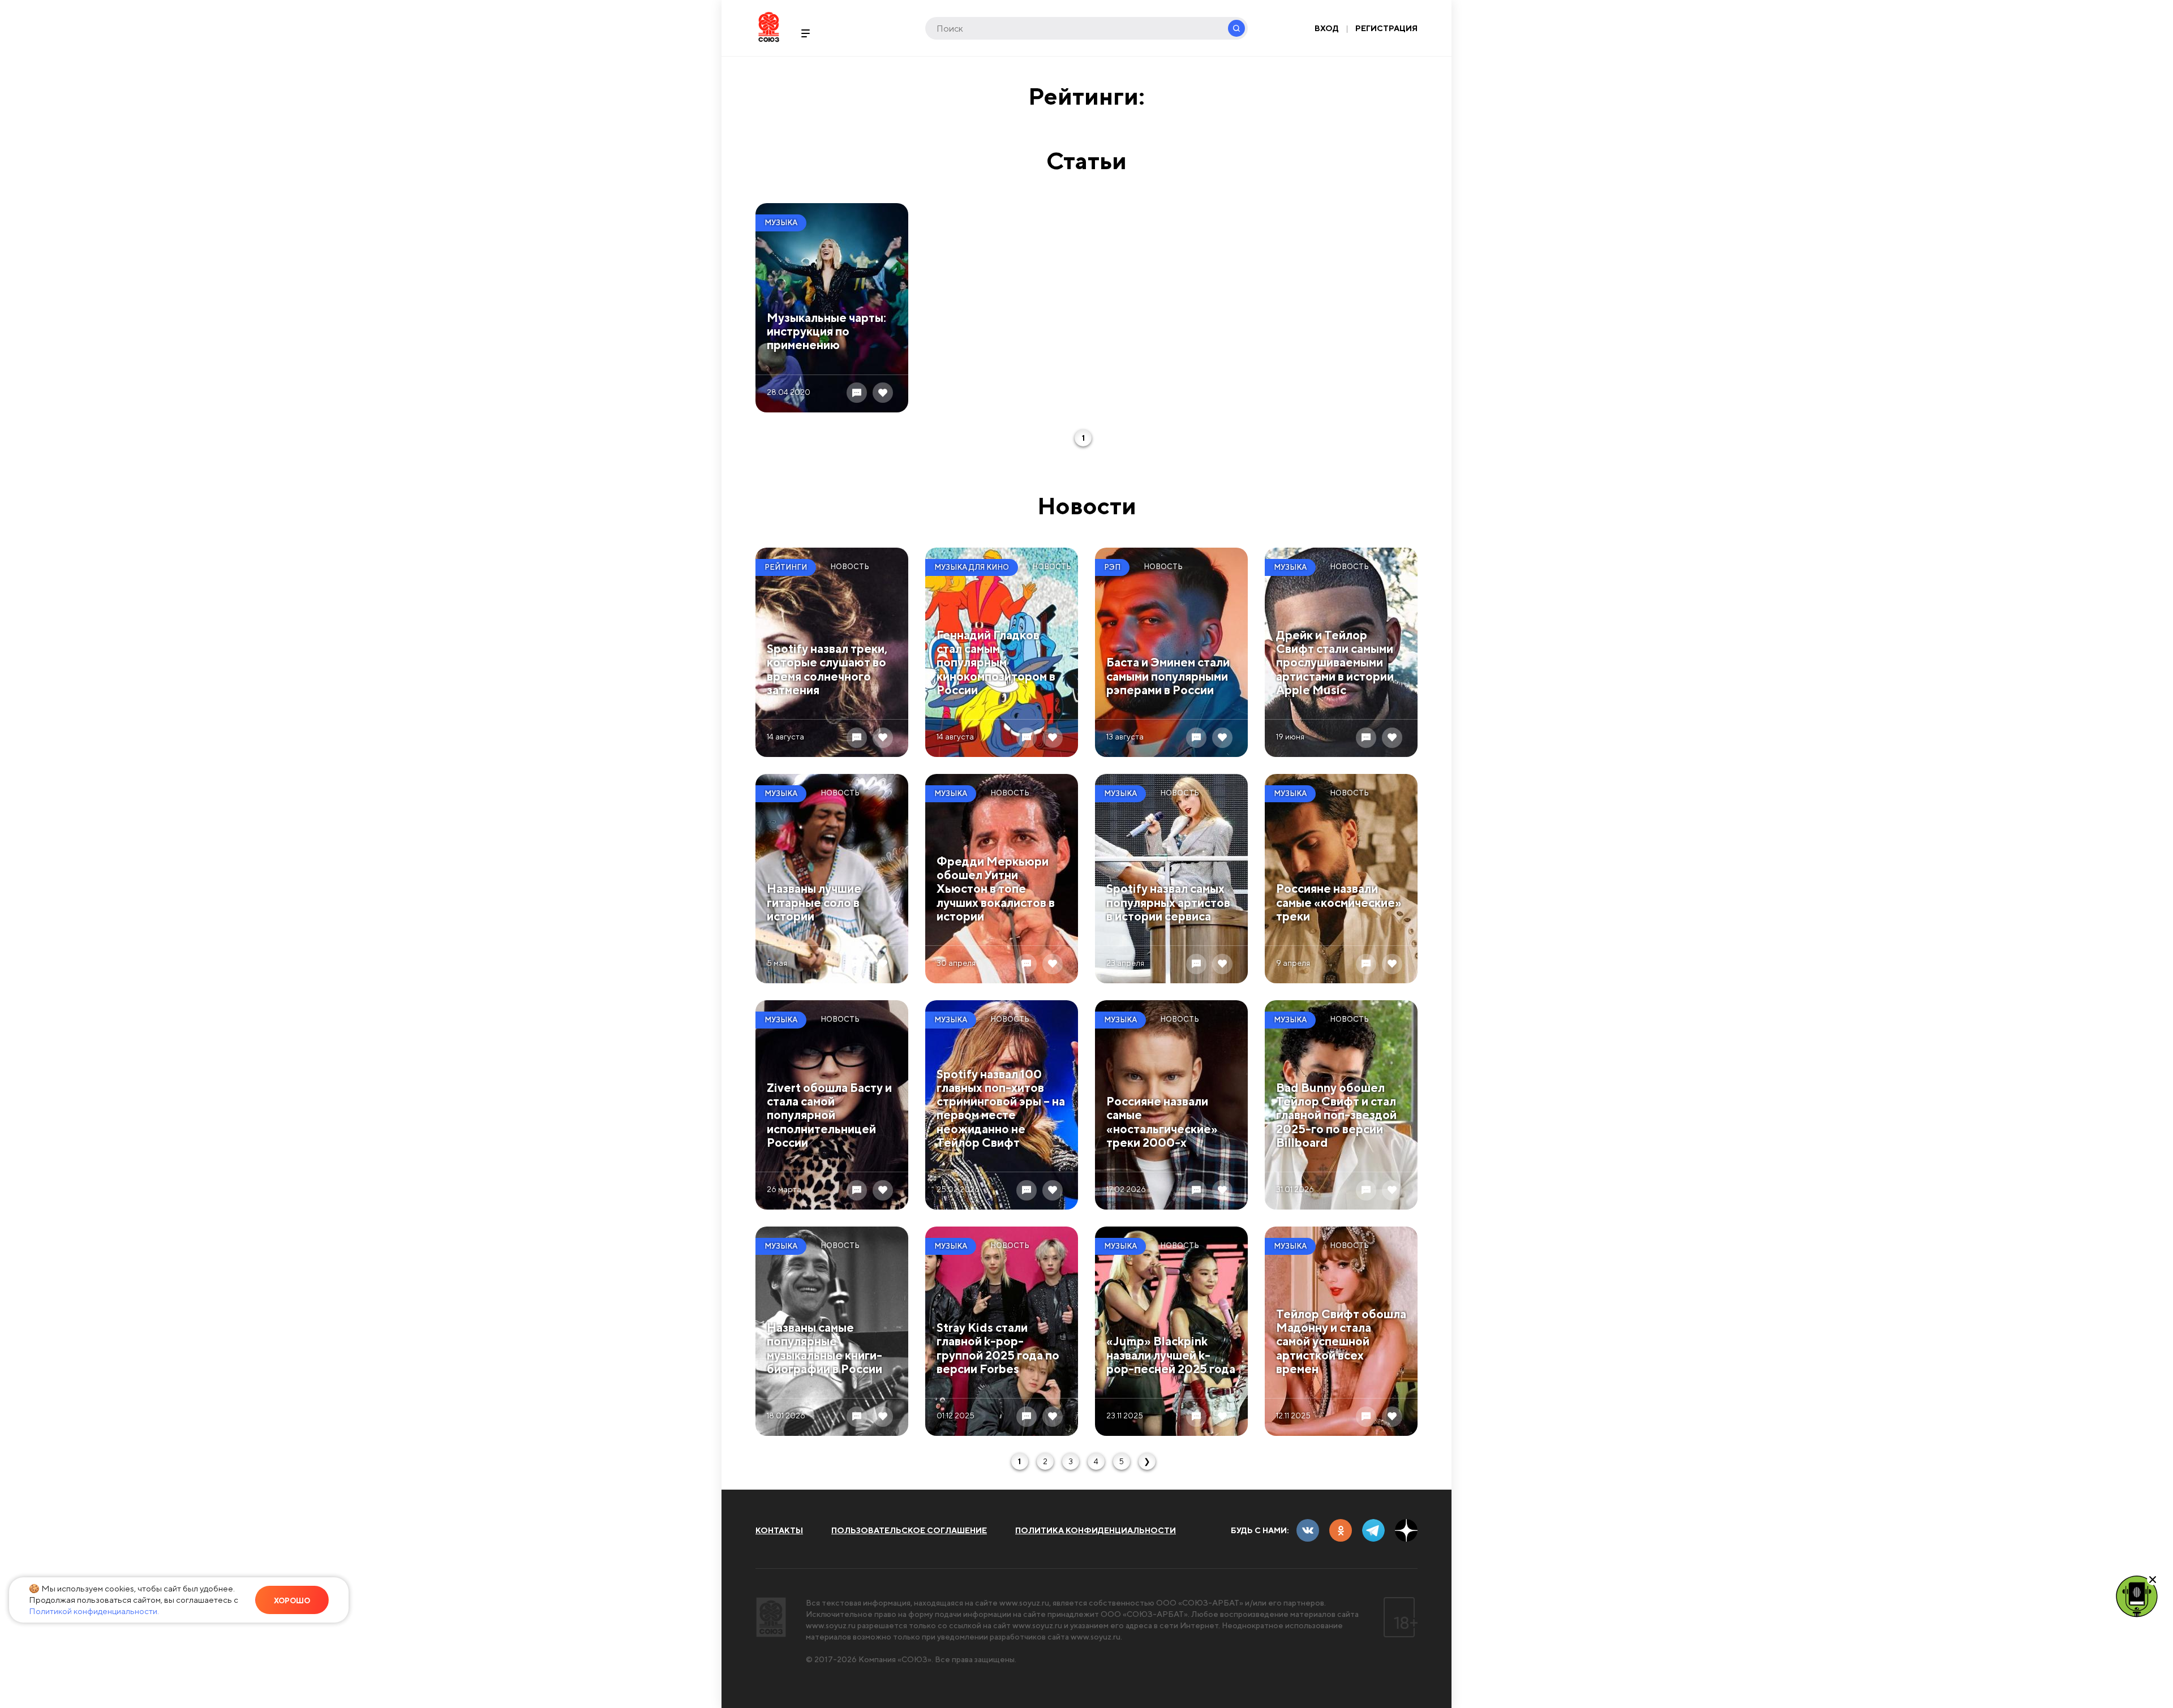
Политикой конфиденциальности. (94, 1611)
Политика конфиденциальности (1096, 1530)
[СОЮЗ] (771, 1617)
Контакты (779, 1530)
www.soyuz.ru (1024, 1603)
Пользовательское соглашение (909, 1530)
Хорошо (292, 1601)
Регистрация (1386, 28)
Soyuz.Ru (769, 27)
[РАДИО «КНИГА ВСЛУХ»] (2137, 1595)
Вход (1327, 28)
